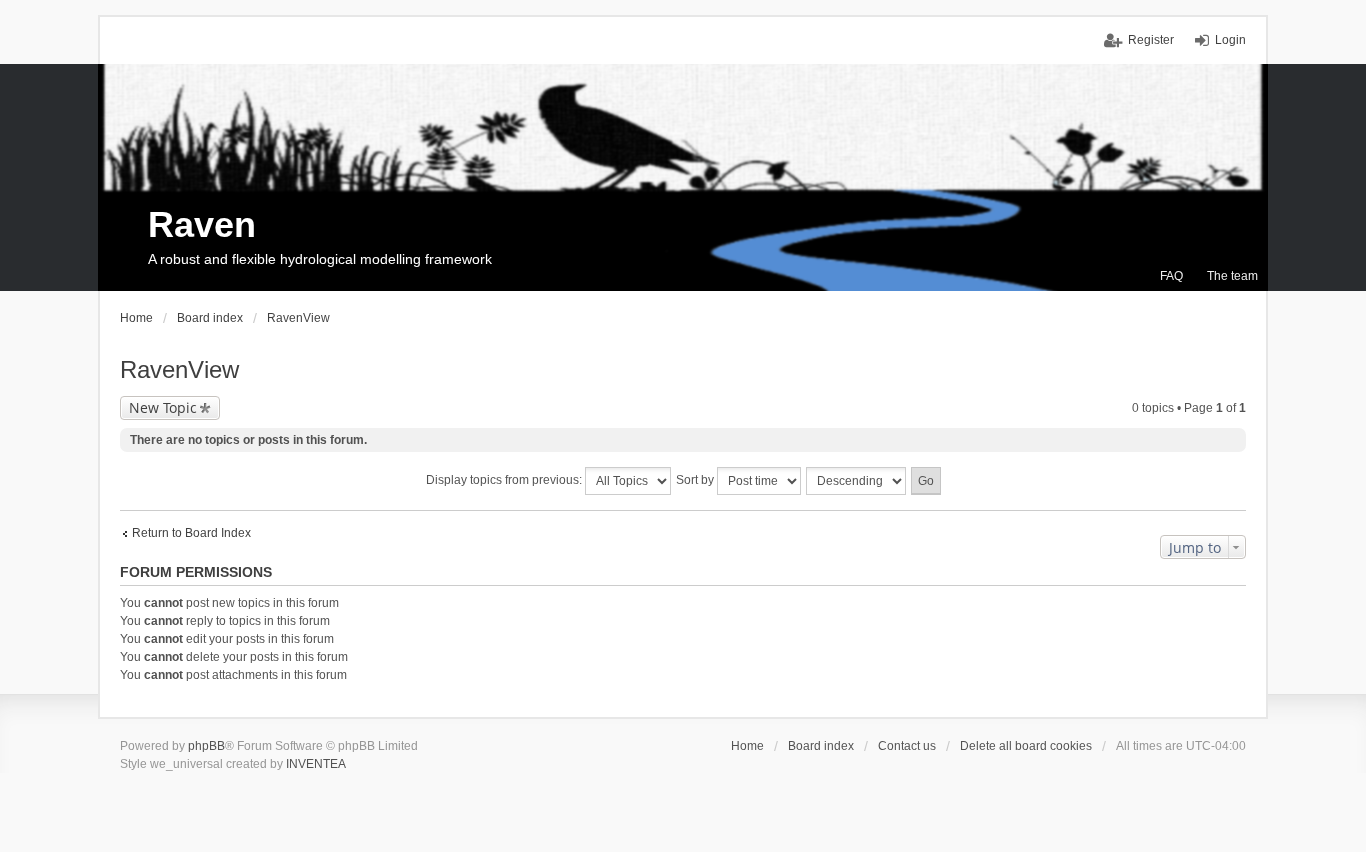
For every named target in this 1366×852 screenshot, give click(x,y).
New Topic (163, 407)
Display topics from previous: (505, 480)
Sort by (696, 480)
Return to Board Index (191, 533)
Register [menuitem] (1151, 40)
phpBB (206, 746)
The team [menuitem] (1232, 276)
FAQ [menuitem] (1171, 276)
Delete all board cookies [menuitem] (1026, 746)
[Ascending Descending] (857, 481)
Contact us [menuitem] (907, 746)
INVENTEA (316, 764)
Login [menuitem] (1230, 40)
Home (747, 746)
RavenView (179, 369)
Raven (202, 224)
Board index (821, 746)
